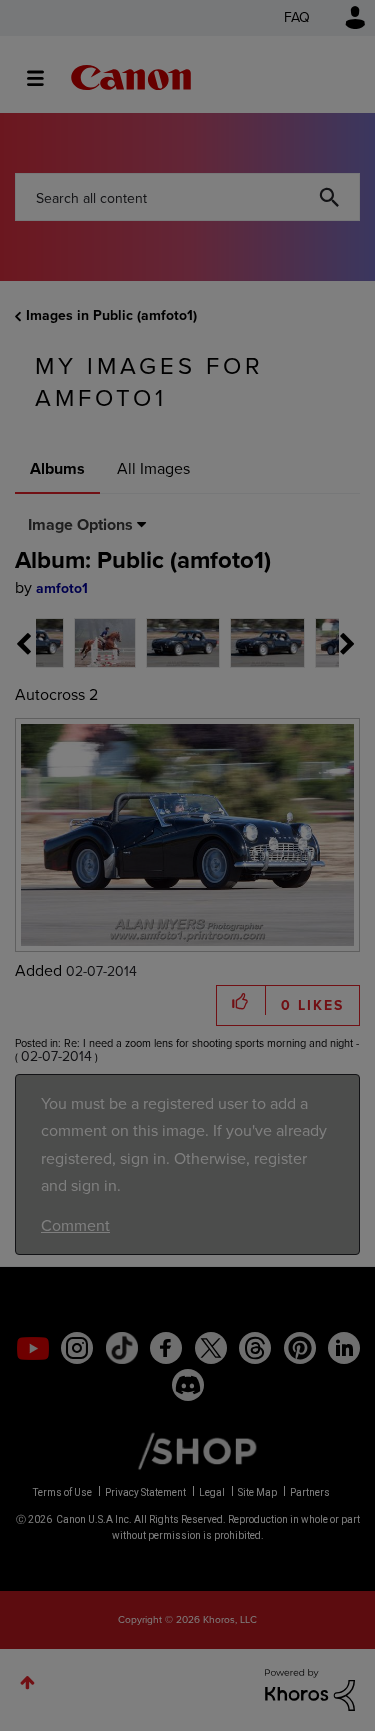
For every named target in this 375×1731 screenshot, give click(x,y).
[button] (326, 708)
